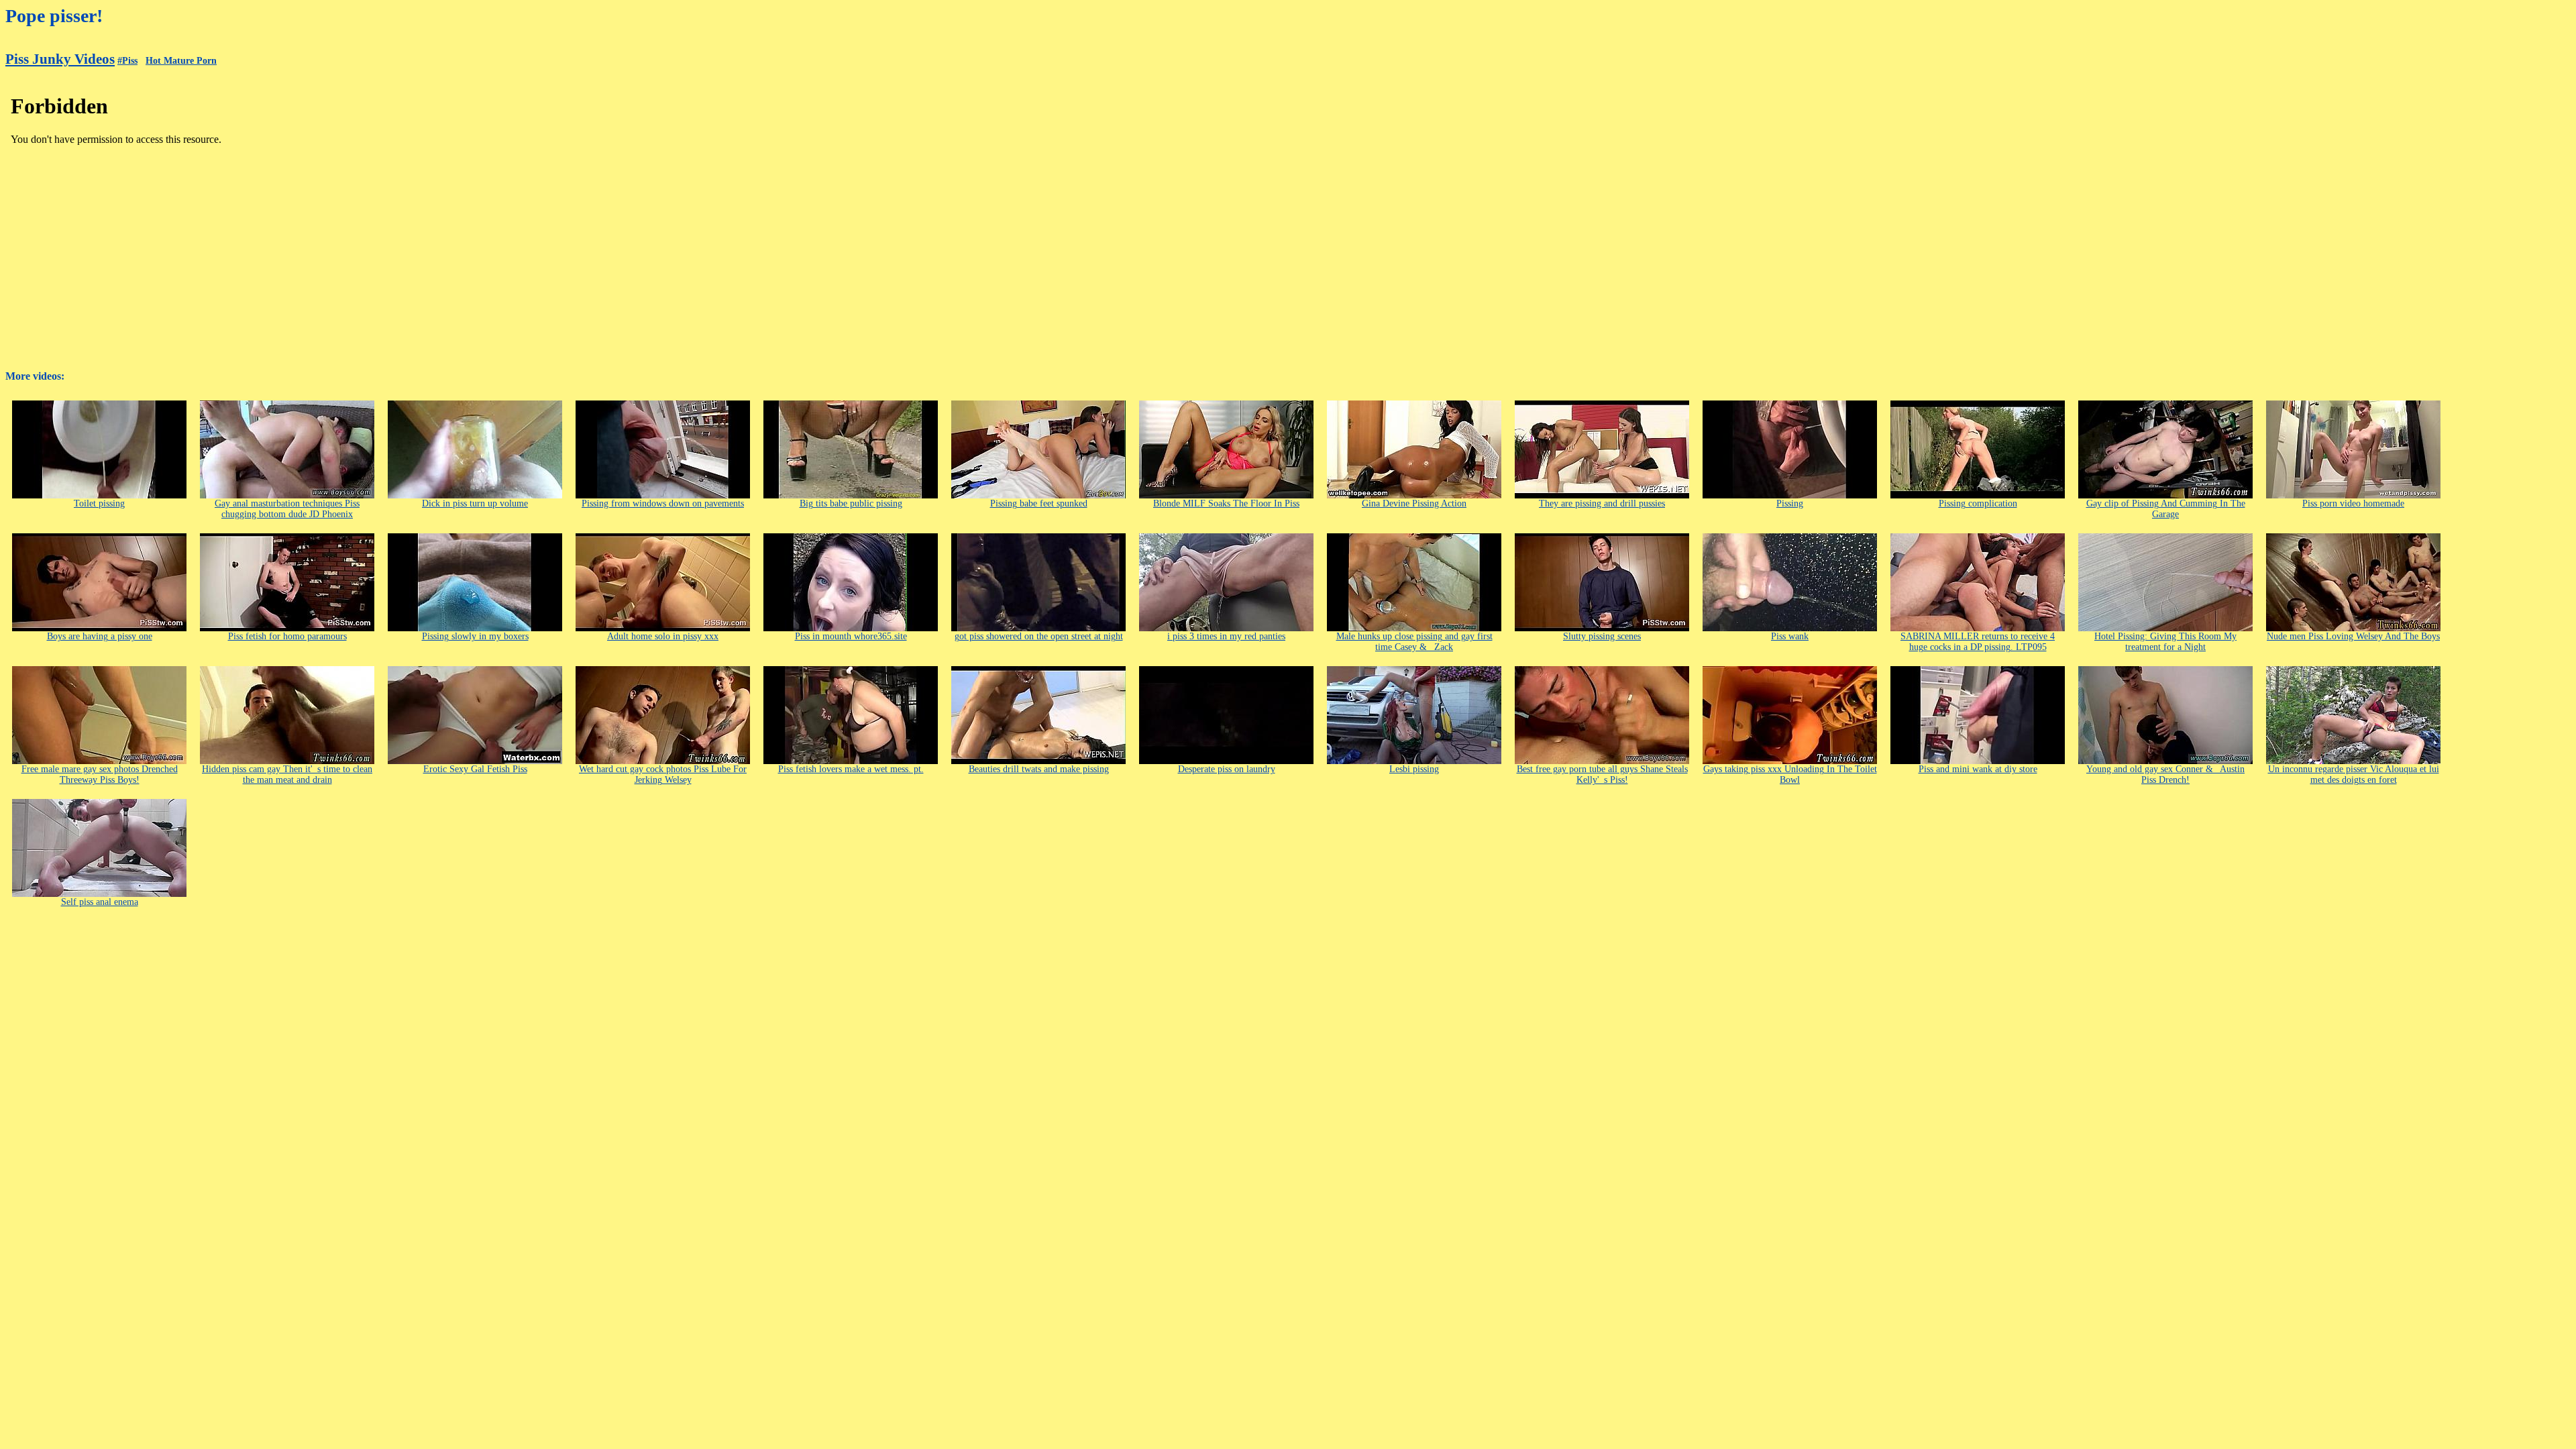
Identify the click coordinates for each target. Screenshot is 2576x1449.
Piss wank (1790, 636)
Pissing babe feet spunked (1039, 503)
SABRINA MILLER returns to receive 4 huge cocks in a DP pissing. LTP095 (1978, 642)
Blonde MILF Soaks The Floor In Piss (1226, 503)
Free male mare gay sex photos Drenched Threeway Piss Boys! (100, 774)
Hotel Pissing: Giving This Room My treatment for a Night (2165, 642)
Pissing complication (1978, 503)
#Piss (127, 61)
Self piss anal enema (100, 902)
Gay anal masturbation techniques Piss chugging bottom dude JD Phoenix (287, 509)
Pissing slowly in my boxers (475, 636)
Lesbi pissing (1414, 769)
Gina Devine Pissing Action (1414, 503)
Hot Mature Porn (181, 61)
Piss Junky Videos (60, 59)
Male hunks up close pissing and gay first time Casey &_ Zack (1414, 642)
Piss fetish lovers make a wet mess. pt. (851, 769)
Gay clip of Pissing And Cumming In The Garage (2166, 509)
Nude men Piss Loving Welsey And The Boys (2353, 636)
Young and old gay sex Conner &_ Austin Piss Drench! (2165, 774)
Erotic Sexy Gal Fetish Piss (475, 769)
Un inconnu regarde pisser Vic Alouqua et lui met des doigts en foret (2354, 774)
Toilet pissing (99, 503)
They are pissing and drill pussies (1602, 503)
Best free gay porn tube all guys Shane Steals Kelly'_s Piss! (1602, 774)
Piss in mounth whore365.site (851, 636)
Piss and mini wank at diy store (1978, 769)
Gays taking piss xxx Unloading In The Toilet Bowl (1790, 774)
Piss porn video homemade (2353, 503)
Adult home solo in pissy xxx (663, 636)
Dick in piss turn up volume (475, 503)
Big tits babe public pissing (851, 503)
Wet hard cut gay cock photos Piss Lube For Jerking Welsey (663, 774)
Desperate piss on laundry (1227, 769)
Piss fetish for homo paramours (287, 636)
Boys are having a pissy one (100, 636)
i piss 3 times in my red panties (1226, 636)
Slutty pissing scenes (1602, 636)
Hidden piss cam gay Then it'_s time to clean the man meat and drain (287, 774)
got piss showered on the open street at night (1039, 636)
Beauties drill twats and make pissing (1039, 769)
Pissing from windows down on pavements (663, 503)
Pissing (1790, 503)
